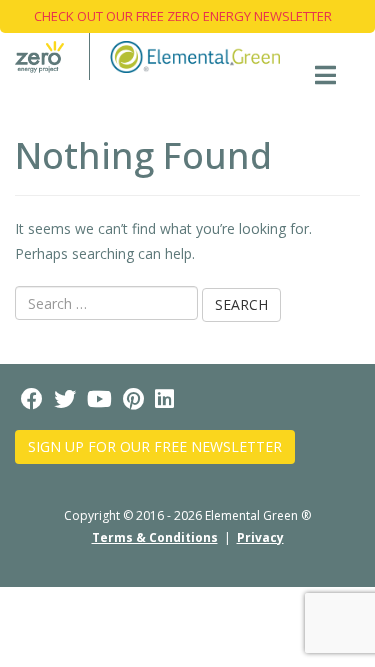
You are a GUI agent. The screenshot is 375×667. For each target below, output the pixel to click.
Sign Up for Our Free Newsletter (155, 446)
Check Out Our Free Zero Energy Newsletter (183, 16)
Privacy (260, 537)
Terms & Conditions (155, 537)
